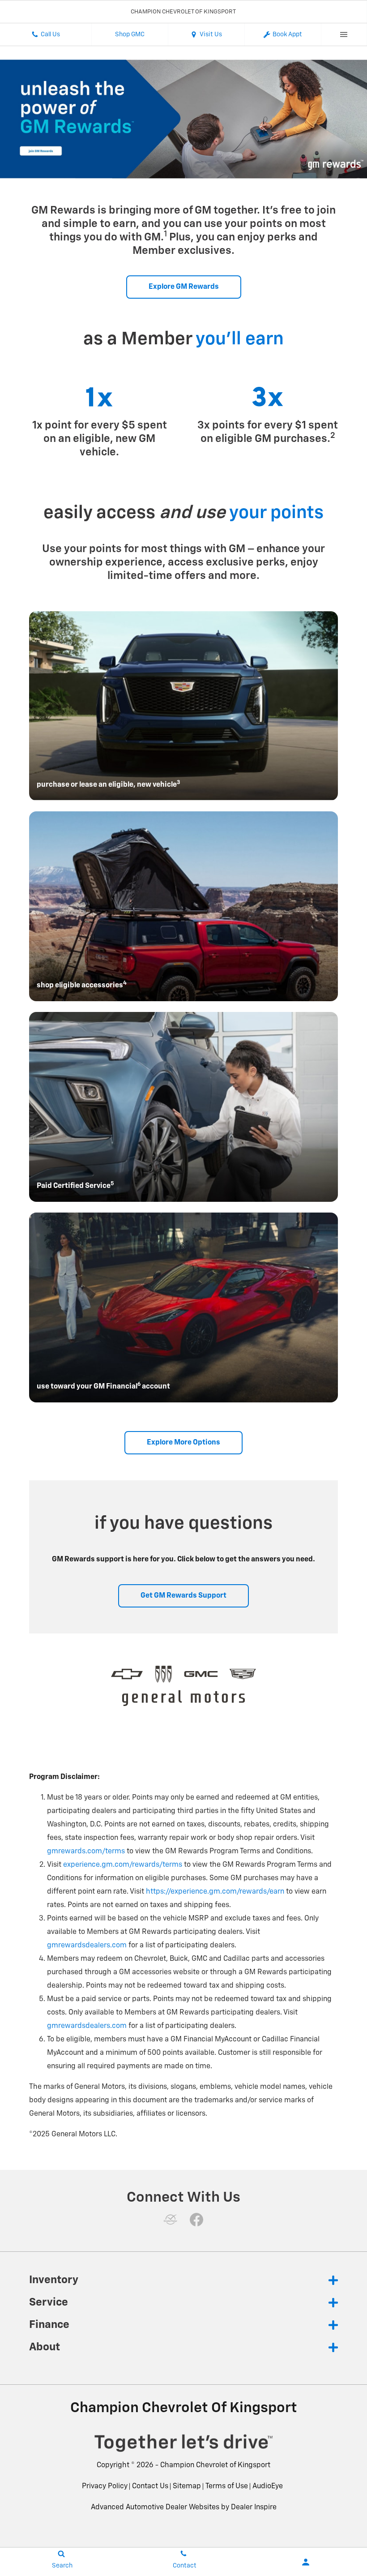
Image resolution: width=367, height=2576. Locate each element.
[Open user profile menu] (306, 2562)
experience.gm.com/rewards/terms (123, 1865)
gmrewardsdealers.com (87, 1946)
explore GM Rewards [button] (184, 287)
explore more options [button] (183, 1443)
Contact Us (150, 2486)
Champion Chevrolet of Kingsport (215, 2465)
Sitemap (187, 2486)
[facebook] (196, 2220)
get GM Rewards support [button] (183, 1596)
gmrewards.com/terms (86, 1852)
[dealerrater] (171, 2220)
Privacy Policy (105, 2486)
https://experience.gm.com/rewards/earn (215, 1892)
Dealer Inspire (254, 2507)
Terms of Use (227, 2486)
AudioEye (268, 2486)
